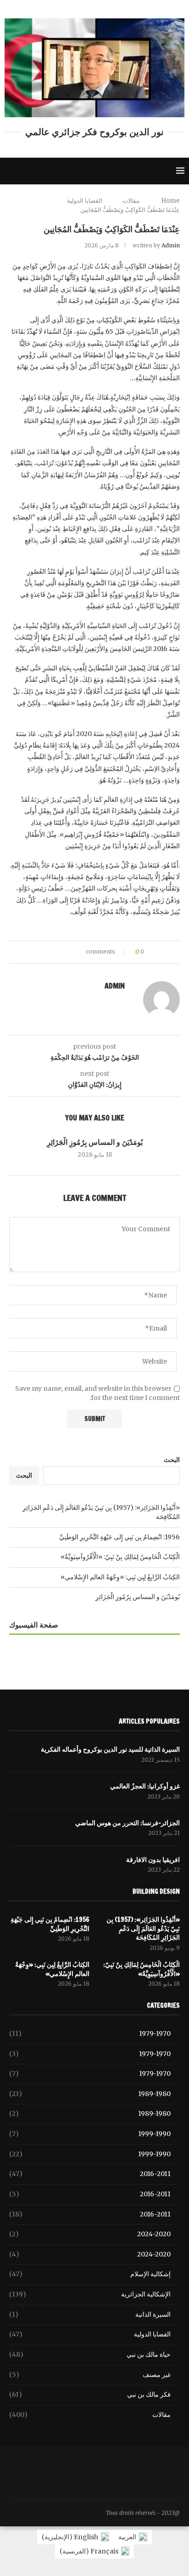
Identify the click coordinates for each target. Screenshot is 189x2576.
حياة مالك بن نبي (90, 2354)
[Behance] (83, 171)
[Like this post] (81, 952)
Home (170, 201)
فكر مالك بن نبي (90, 2394)
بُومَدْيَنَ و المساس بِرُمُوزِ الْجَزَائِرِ (95, 1142)
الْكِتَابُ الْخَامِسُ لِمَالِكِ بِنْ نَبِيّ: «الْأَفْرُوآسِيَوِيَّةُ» (120, 1557)
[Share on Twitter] (62, 952)
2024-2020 (90, 2234)
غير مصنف (90, 2375)
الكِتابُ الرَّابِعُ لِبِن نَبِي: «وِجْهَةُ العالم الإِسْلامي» (120, 1577)
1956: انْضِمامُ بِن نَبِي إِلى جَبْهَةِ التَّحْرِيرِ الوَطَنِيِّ (120, 1537)
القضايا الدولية (85, 201)
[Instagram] (43, 171)
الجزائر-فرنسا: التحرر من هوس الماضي (128, 1823)
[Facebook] (22, 171)
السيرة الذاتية (90, 2314)
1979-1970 (90, 2033)
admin (171, 245)
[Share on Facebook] (71, 952)
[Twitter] (33, 171)
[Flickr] (73, 171)
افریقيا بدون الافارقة (153, 1860)
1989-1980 (90, 2094)
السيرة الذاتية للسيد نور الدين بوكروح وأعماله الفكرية (110, 1750)
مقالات (131, 201)
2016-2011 (90, 2174)
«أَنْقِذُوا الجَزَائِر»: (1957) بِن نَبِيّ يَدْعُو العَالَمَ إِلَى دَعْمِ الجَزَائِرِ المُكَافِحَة (143, 1929)
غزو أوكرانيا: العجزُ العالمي (145, 1786)
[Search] (9, 171)
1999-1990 (90, 2134)
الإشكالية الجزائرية (90, 2294)
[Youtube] (93, 171)
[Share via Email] (45, 952)
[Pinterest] (53, 171)
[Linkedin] (63, 171)
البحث (172, 1460)
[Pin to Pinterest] (53, 952)
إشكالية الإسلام (90, 2274)
